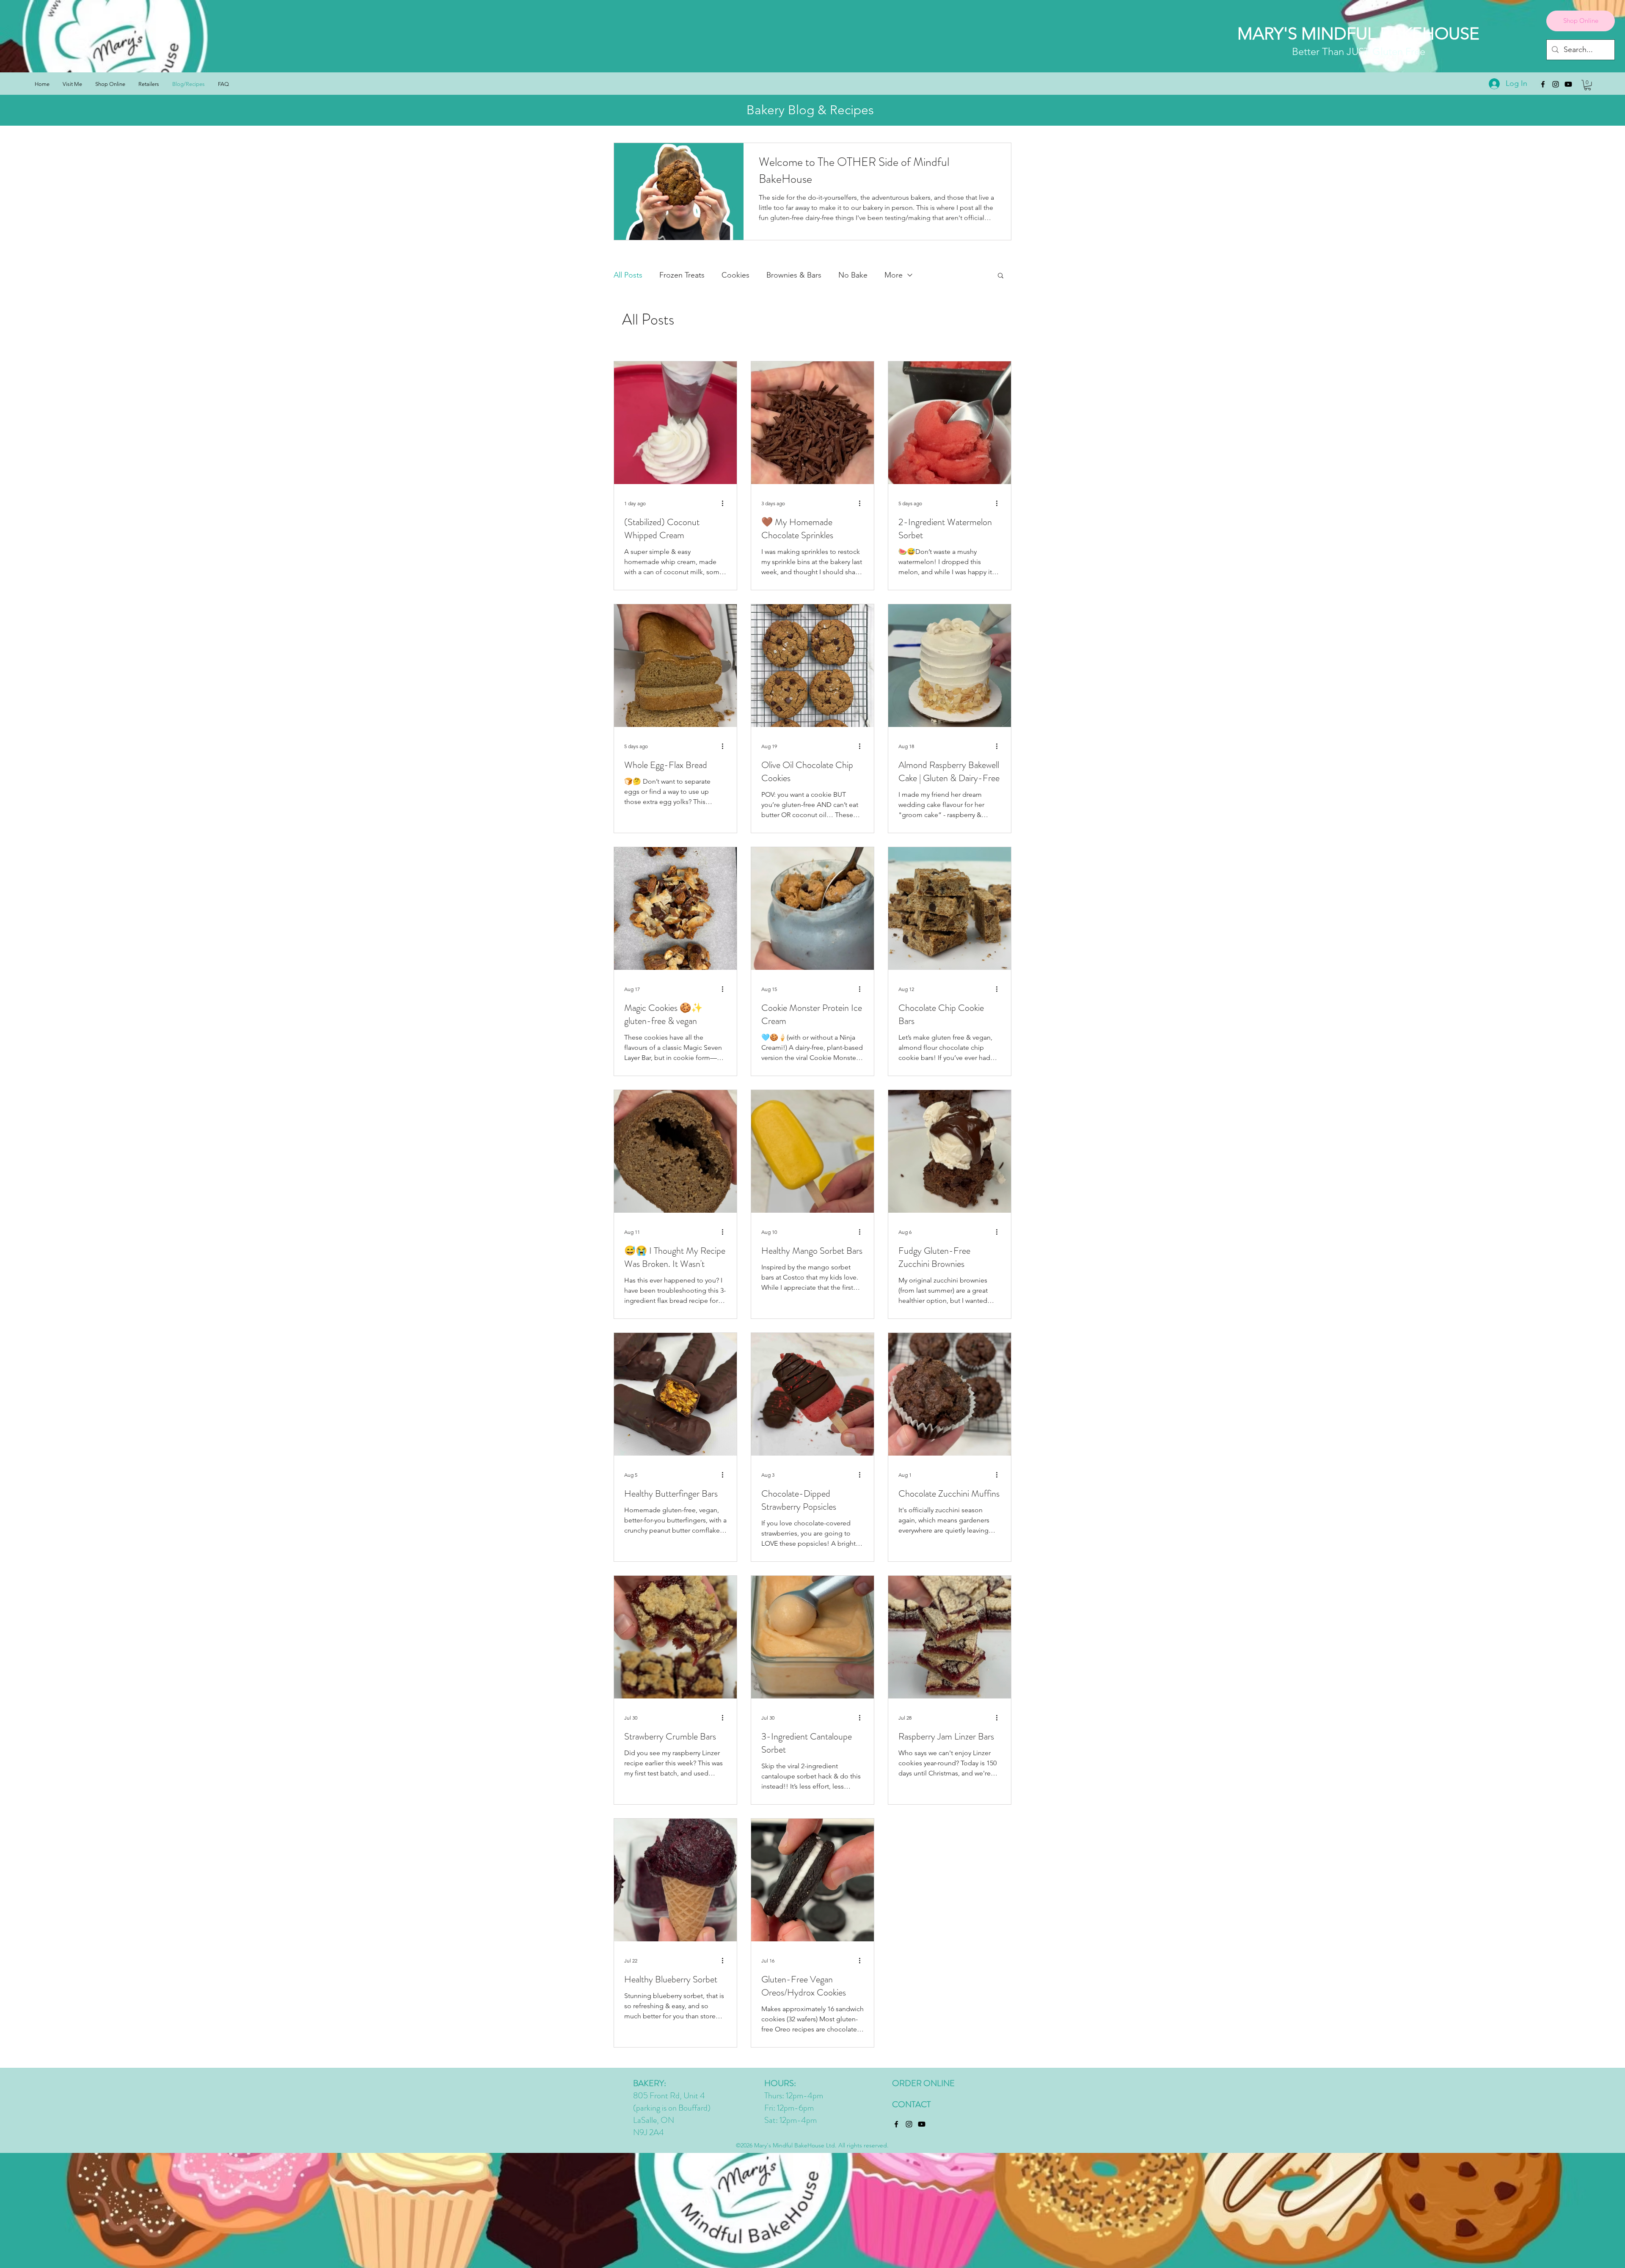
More (894, 275)
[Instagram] (1556, 84)
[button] (1588, 85)
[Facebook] (1543, 84)
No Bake (853, 275)
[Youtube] (1568, 84)
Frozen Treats (682, 275)
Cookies (735, 275)
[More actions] (725, 503)
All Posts (628, 275)
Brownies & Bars (794, 275)
